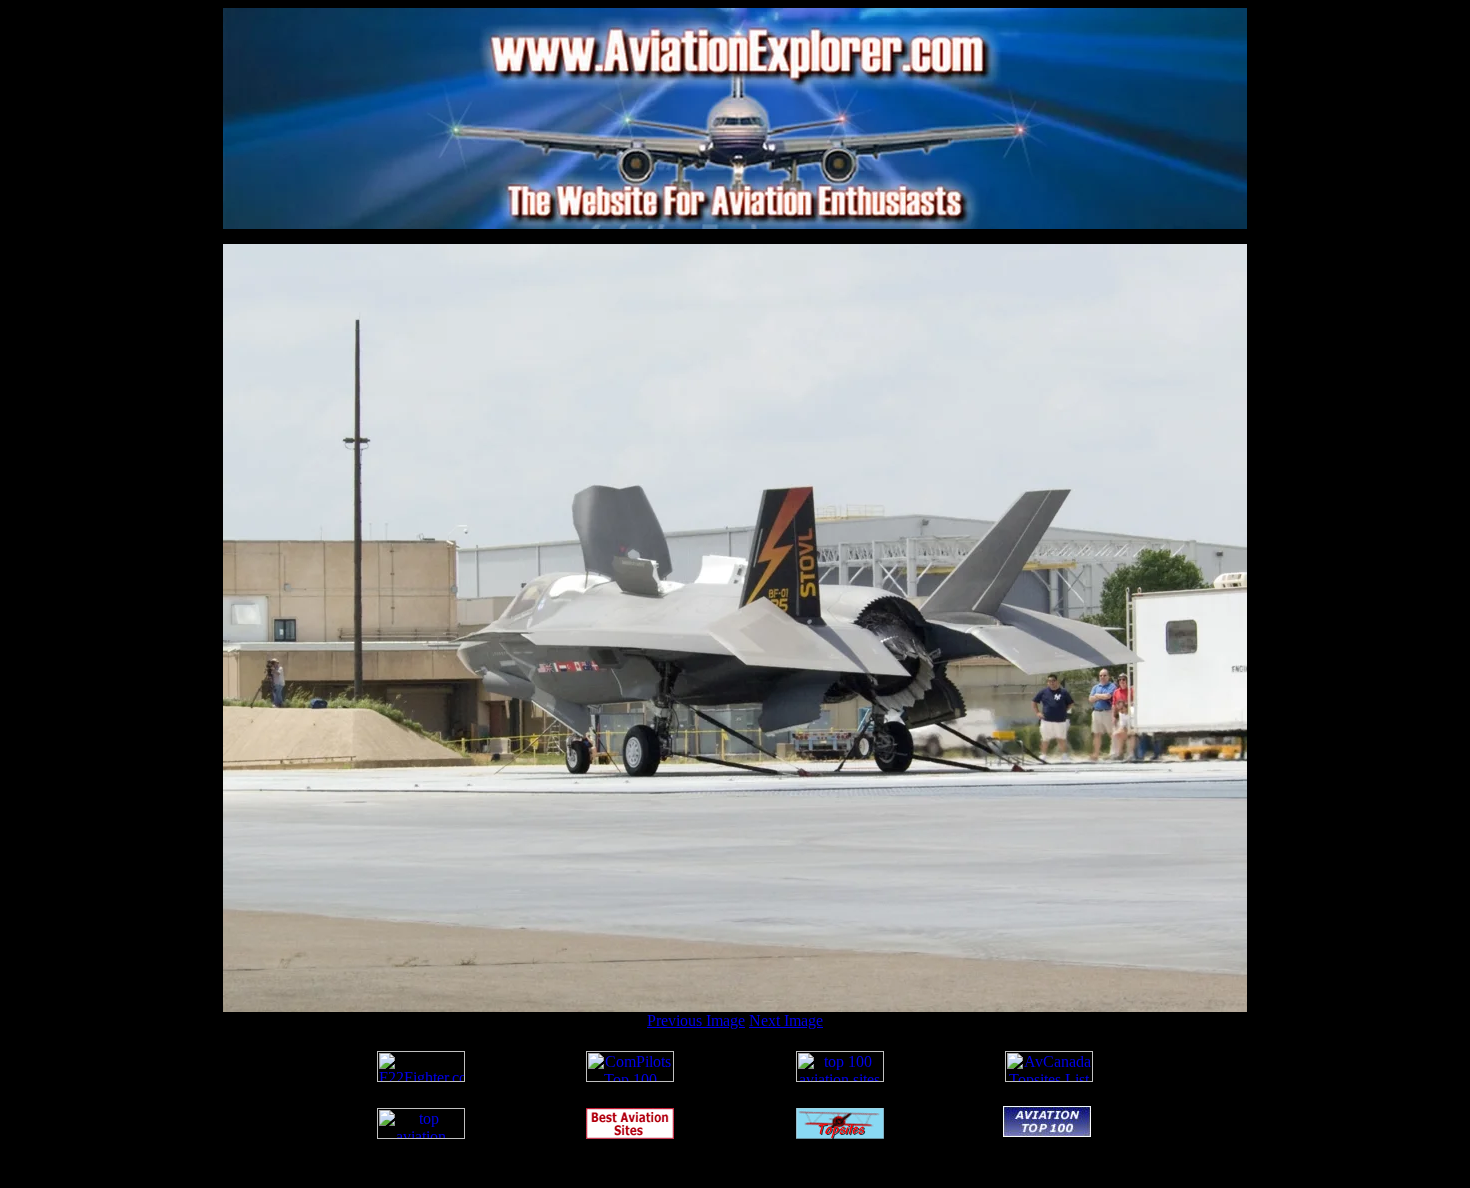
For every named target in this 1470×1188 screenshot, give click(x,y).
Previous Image (696, 1020)
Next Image (786, 1020)
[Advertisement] (735, 236)
